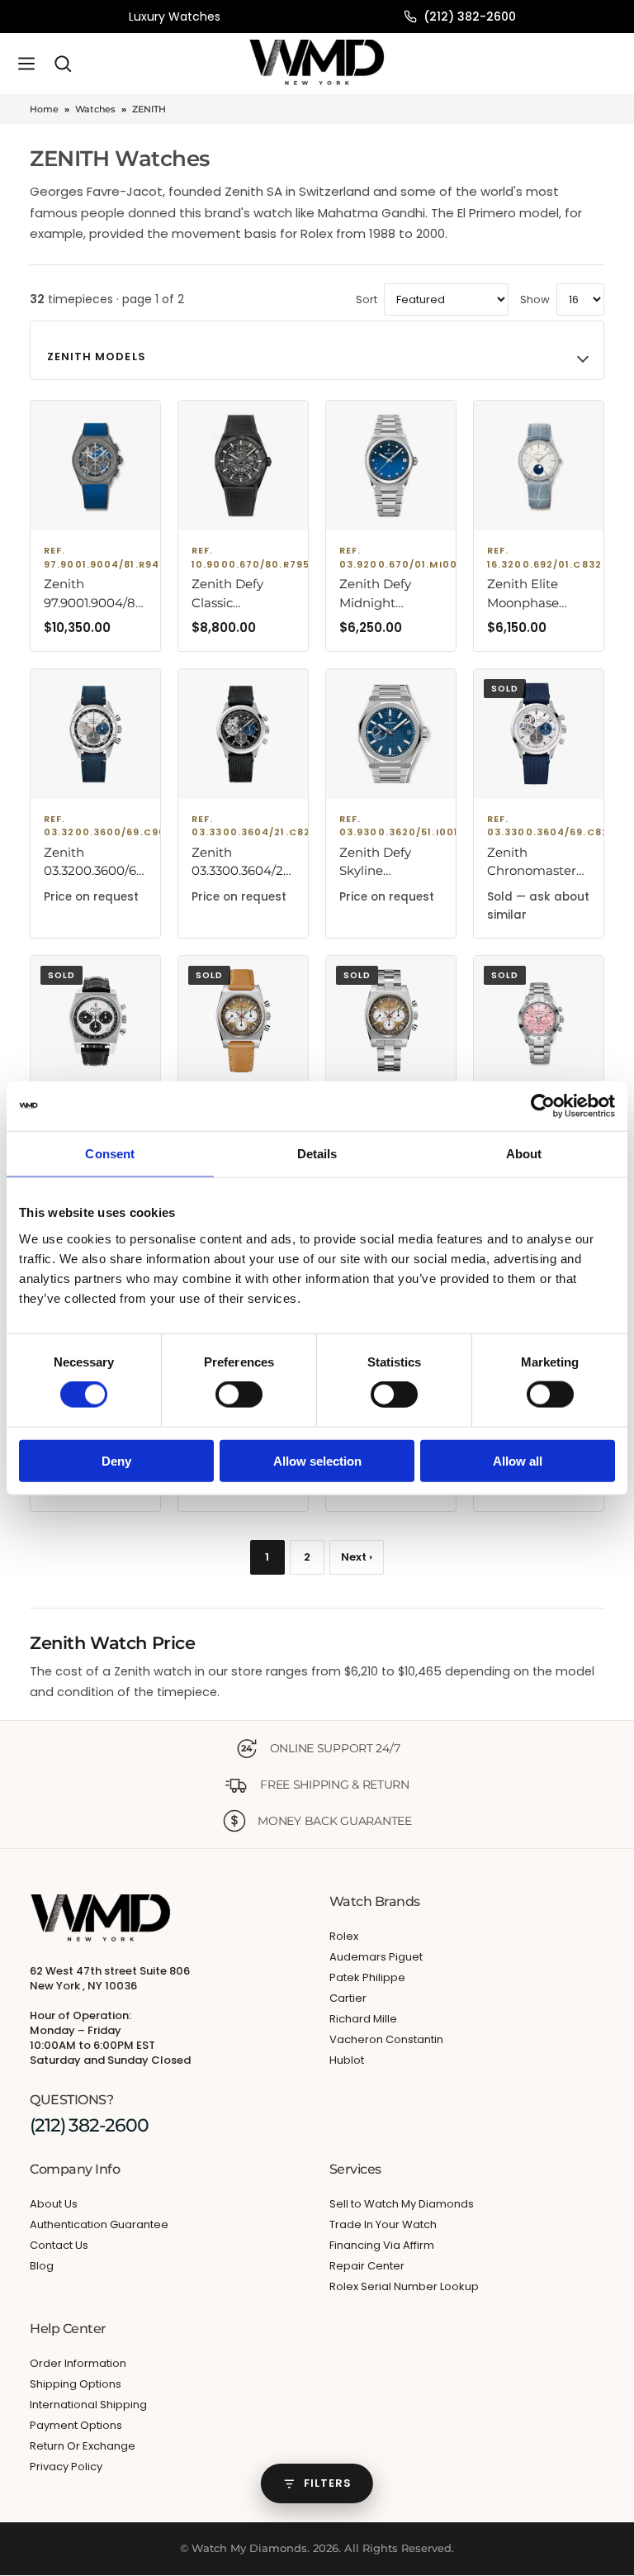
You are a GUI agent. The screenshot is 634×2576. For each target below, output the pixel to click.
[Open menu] (26, 64)
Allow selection (317, 1460)
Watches (95, 109)
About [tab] (524, 1154)
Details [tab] (317, 1154)
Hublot (347, 2061)
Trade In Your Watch (383, 2224)
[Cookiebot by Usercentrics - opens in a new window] (543, 1106)
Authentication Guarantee (99, 2224)
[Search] (63, 64)
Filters (328, 2483)
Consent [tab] (110, 1154)
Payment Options (76, 2425)
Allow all (518, 1460)
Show (535, 299)
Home (44, 109)
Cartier (348, 1999)
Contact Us (59, 2245)
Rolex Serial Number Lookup (404, 2286)
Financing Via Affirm (382, 2245)
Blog (42, 2266)
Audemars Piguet (376, 1958)
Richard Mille (363, 2020)
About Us (54, 2204)
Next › (357, 1557)
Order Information (78, 2363)
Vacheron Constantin (386, 2040)
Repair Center (367, 2266)
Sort (367, 299)
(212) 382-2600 (470, 17)
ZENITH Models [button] (97, 356)
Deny (116, 1460)
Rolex (344, 1937)
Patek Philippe (367, 1978)
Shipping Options (76, 2384)
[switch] (239, 1395)
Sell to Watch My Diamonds (402, 2204)
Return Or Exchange (83, 2446)
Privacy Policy (66, 2467)
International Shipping (88, 2405)
